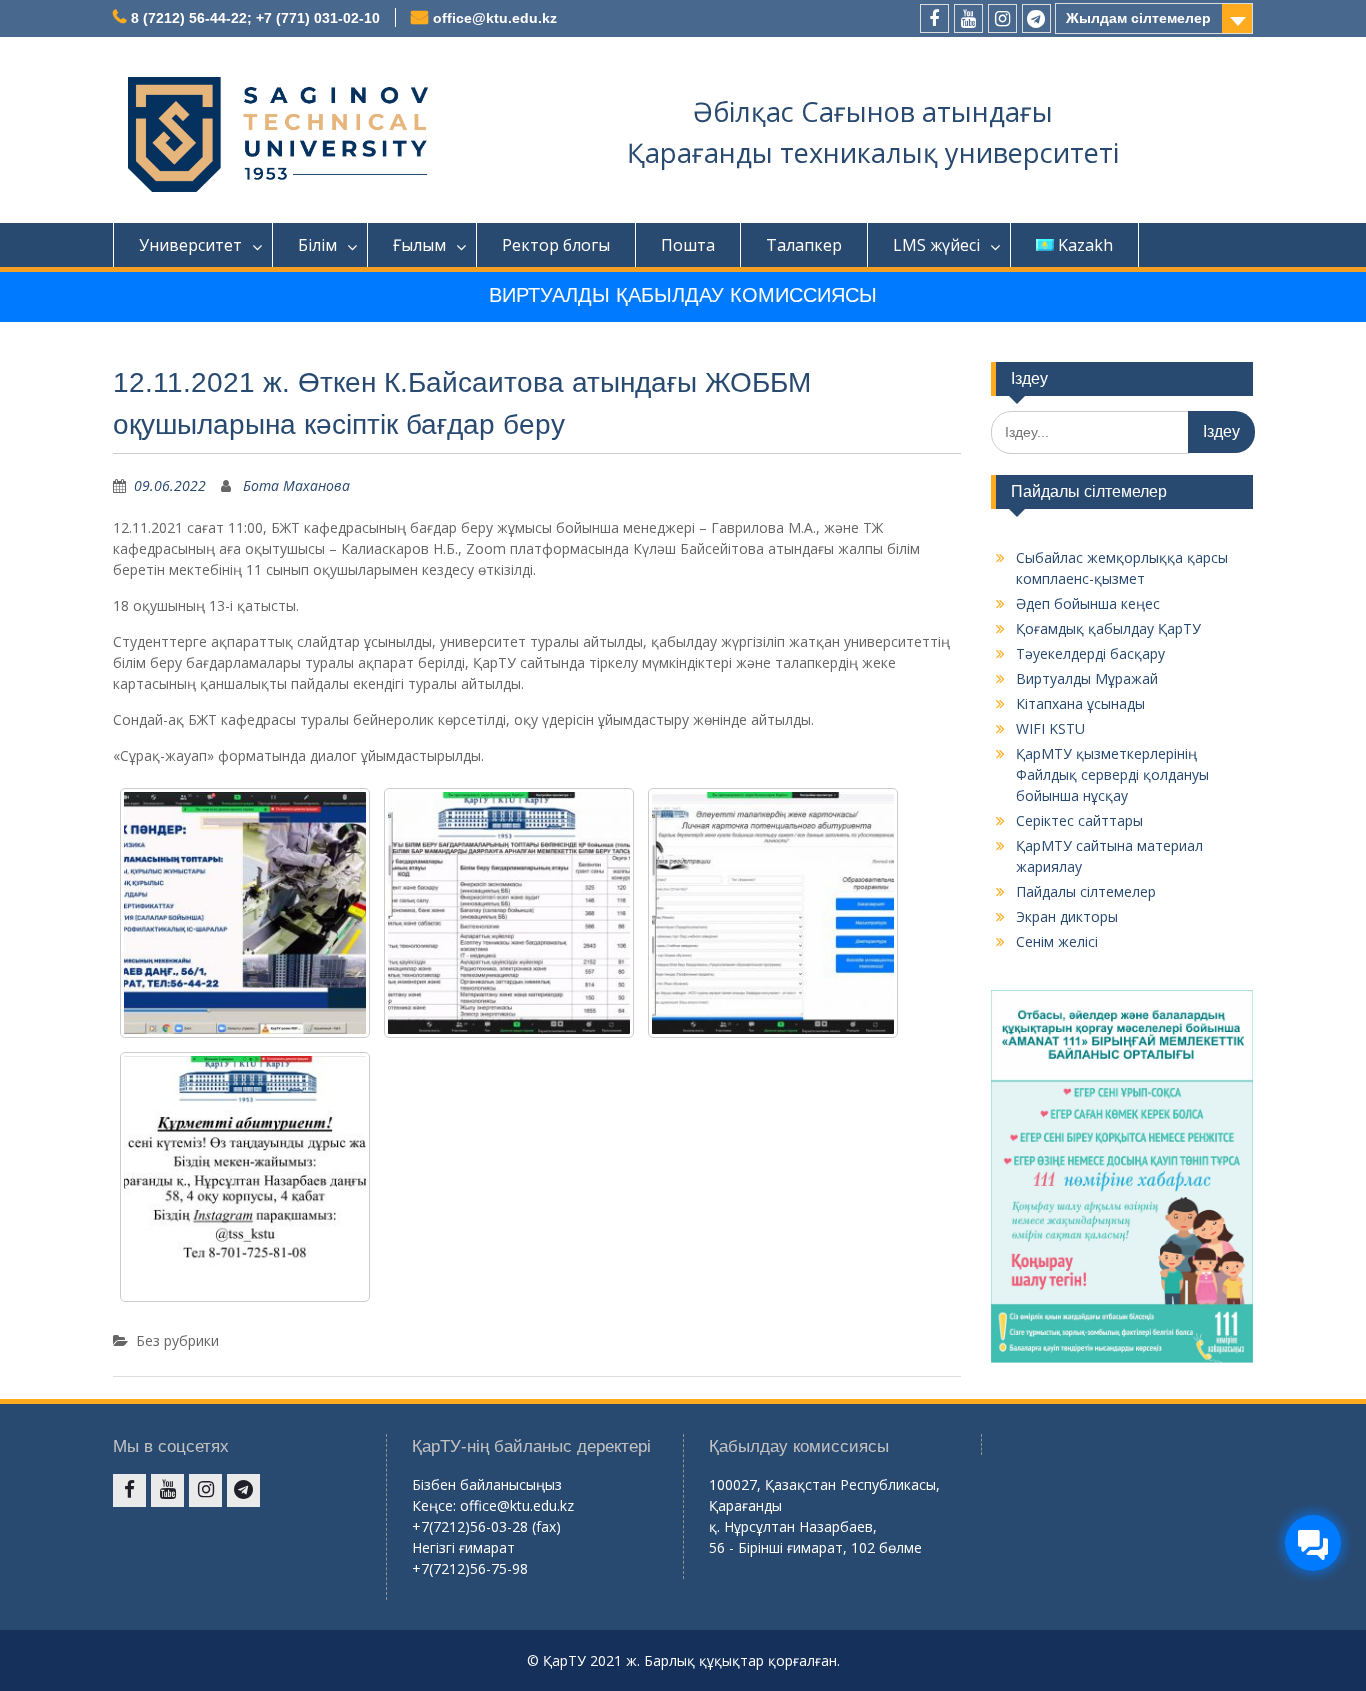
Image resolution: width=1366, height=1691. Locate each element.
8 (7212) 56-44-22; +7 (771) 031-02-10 (255, 18)
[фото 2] (509, 913)
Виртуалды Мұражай (1087, 678)
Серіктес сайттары (1079, 820)
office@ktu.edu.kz (495, 18)
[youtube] (968, 18)
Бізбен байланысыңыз (487, 1484)
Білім (317, 245)
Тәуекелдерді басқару (1090, 653)
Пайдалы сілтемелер (1086, 891)
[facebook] (934, 18)
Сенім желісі (1057, 941)
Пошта (688, 245)
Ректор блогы (556, 245)
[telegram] (1036, 18)
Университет (190, 245)
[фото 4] (245, 1177)
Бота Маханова (296, 485)
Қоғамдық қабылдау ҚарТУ (1108, 628)
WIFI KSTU (1050, 728)
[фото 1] (245, 913)
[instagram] (1002, 18)
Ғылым (419, 245)
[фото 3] (773, 913)
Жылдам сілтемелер (1138, 18)
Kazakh (1085, 245)
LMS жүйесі (936, 245)
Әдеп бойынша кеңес (1088, 603)
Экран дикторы (1067, 916)
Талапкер (804, 245)
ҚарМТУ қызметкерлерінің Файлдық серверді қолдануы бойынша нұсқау (1112, 774)
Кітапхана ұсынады (1080, 703)
